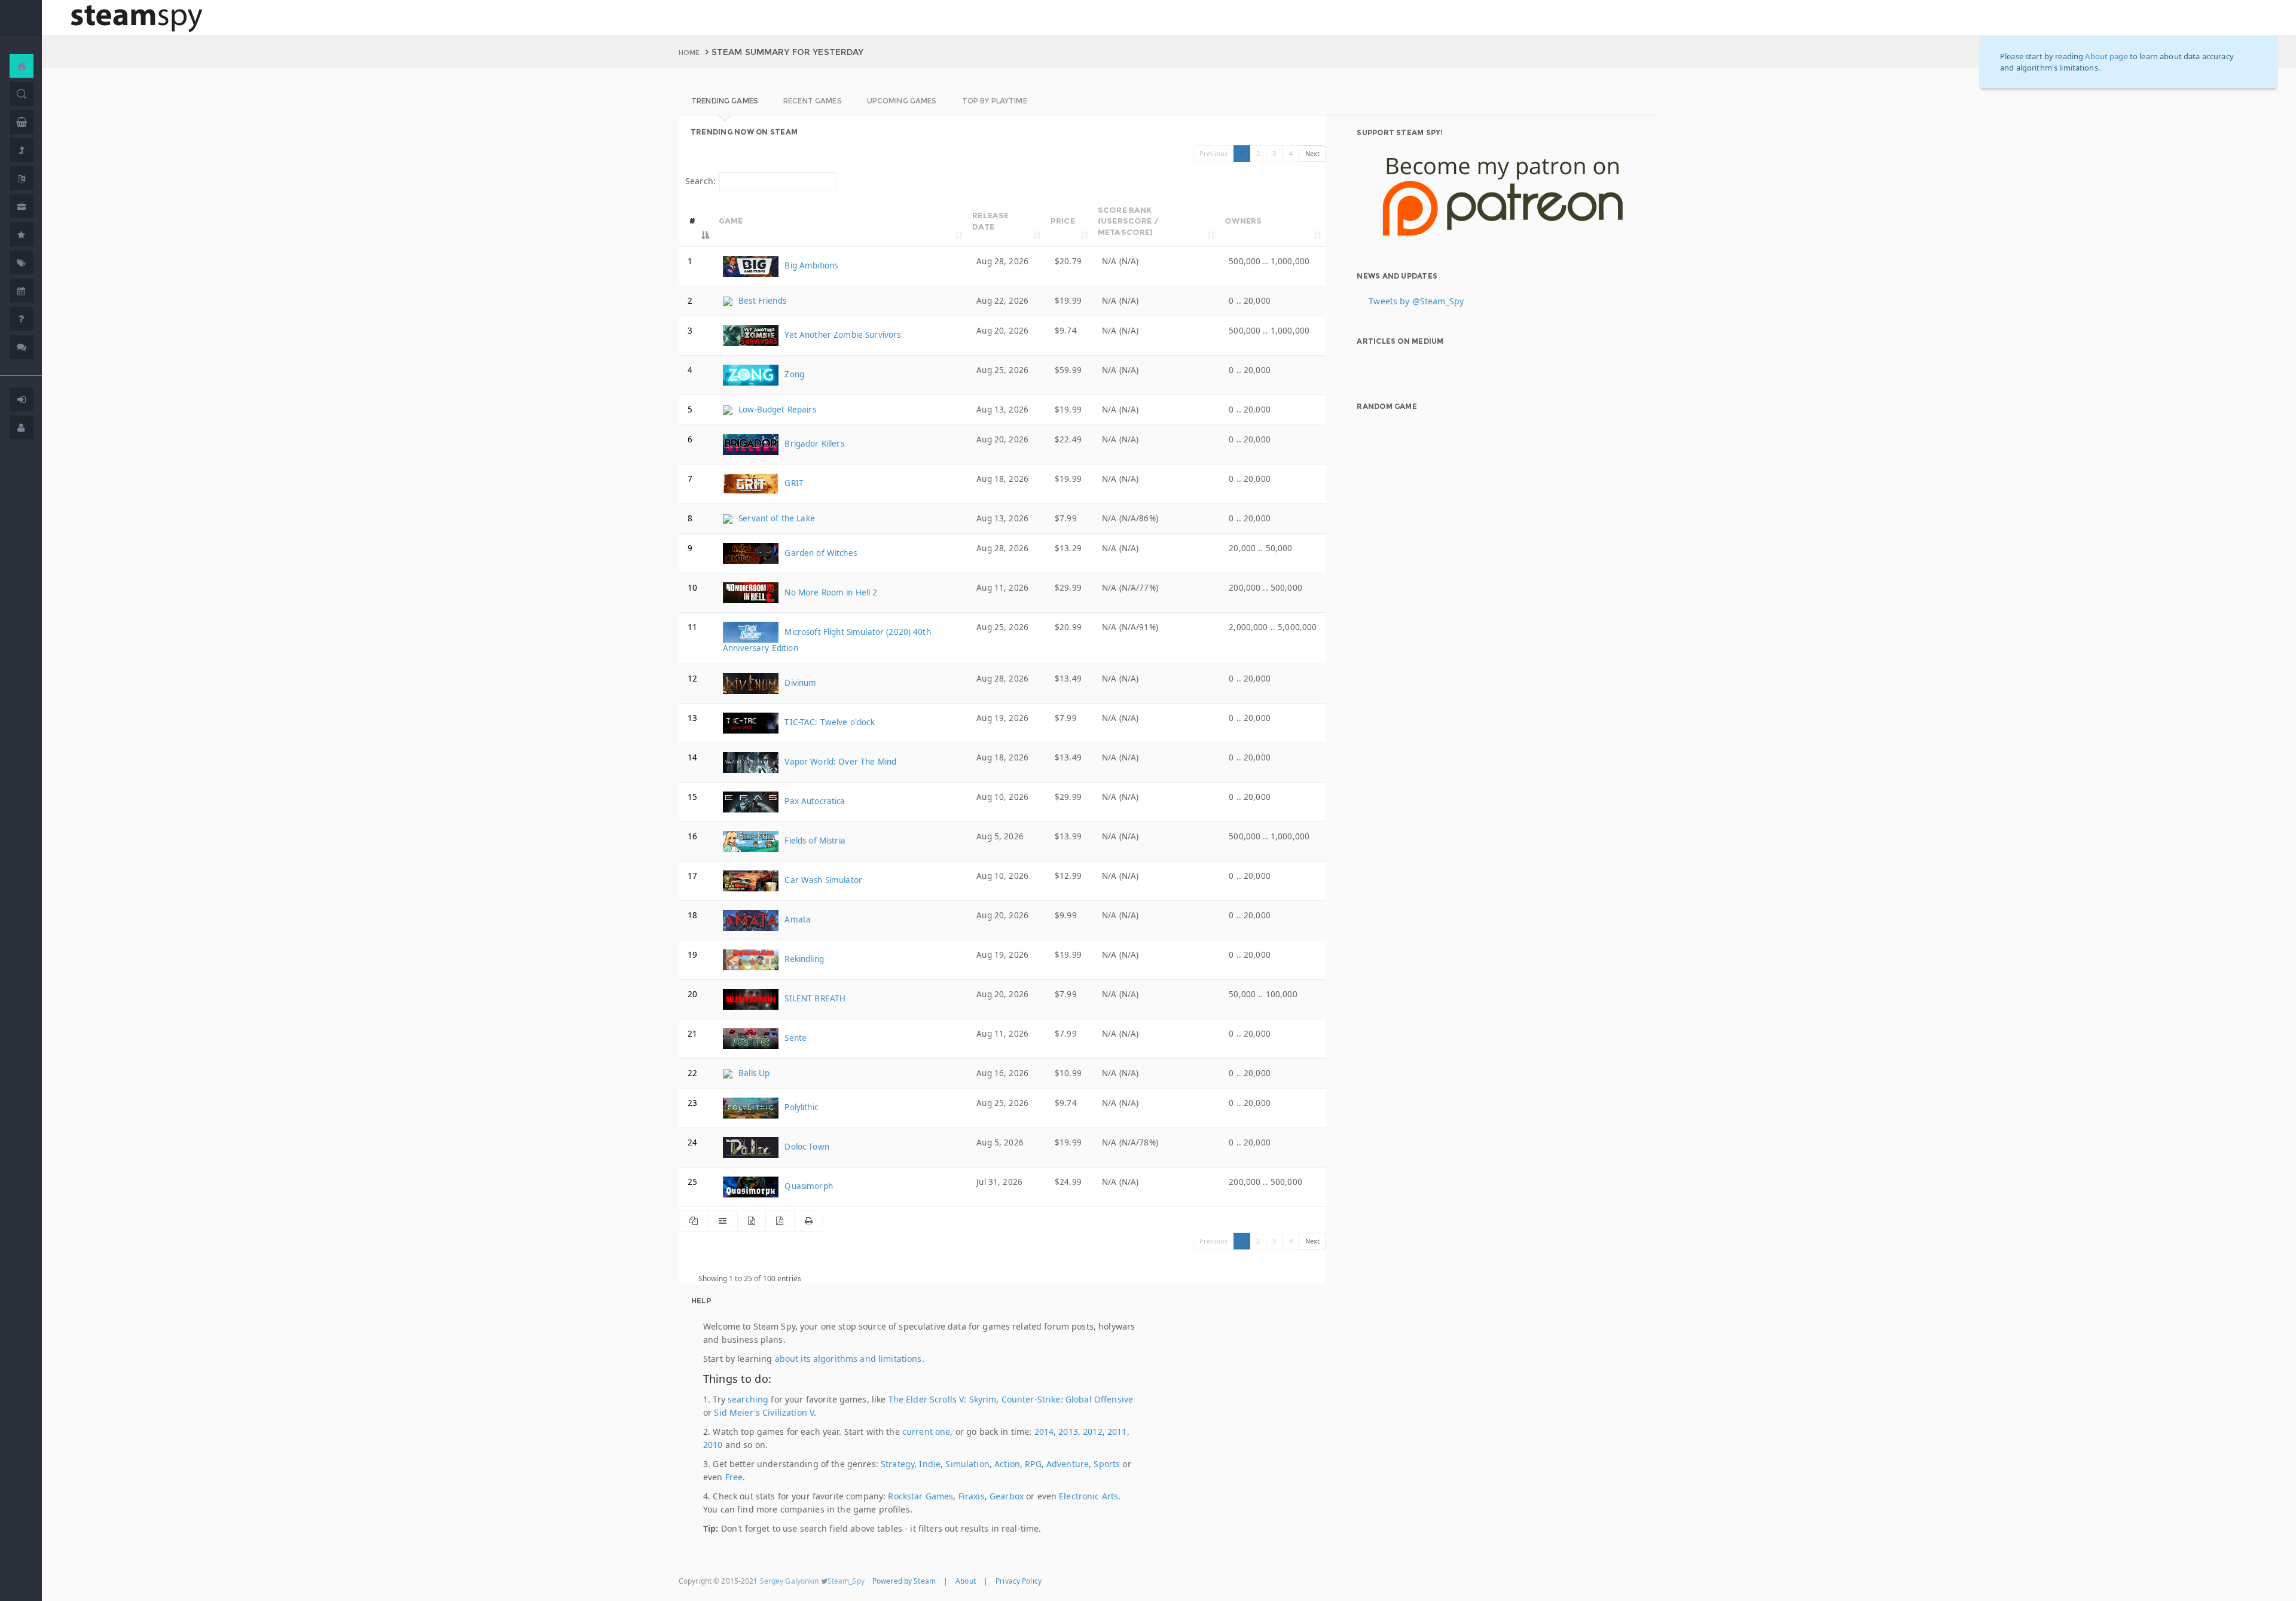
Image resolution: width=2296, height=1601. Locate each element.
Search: (700, 181)
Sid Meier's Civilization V (764, 1412)
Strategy (897, 1464)
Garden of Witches (819, 553)
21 (692, 1034)
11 (692, 627)
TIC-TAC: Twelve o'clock (828, 722)
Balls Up (753, 1073)
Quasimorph (807, 1186)
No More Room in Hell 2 (830, 592)
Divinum (799, 683)
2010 (713, 1445)
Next (1313, 153)
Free (734, 1477)
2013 (1068, 1432)
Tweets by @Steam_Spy (1416, 301)
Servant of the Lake (775, 518)
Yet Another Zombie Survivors (841, 335)
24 (692, 1142)
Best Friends (761, 301)
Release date (990, 221)
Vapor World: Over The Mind (839, 762)
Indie (930, 1464)
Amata (796, 919)
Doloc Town (806, 1147)
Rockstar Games (920, 1496)
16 (692, 836)
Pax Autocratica (813, 801)
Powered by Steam (904, 1581)
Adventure (1068, 1464)
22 (692, 1073)
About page (2106, 56)
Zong (793, 374)
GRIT (793, 483)
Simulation (967, 1464)
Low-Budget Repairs (776, 410)
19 (692, 955)
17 (692, 876)
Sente (794, 1038)
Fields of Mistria (814, 841)
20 (692, 994)
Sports (1107, 1464)
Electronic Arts (1089, 1496)
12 (692, 679)
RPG (1033, 1464)
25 (692, 1182)
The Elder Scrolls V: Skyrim (943, 1399)
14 (692, 757)
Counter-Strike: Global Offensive (1067, 1399)
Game (731, 221)
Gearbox (1007, 1496)
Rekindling (803, 959)
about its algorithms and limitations (848, 1359)
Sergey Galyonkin (790, 1581)
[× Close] (2254, 56)
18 (692, 915)
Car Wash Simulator (822, 880)
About (966, 1581)
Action (1007, 1464)
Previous (1213, 153)
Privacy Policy (1019, 1581)
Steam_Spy (846, 1581)
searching (748, 1399)
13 (692, 718)
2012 (1093, 1432)
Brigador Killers (813, 444)
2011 (1117, 1432)
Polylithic (800, 1107)
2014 (1044, 1432)
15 (692, 797)
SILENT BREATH (814, 998)
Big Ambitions (810, 265)
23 (692, 1103)
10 (692, 588)
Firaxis (972, 1496)
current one (926, 1432)
